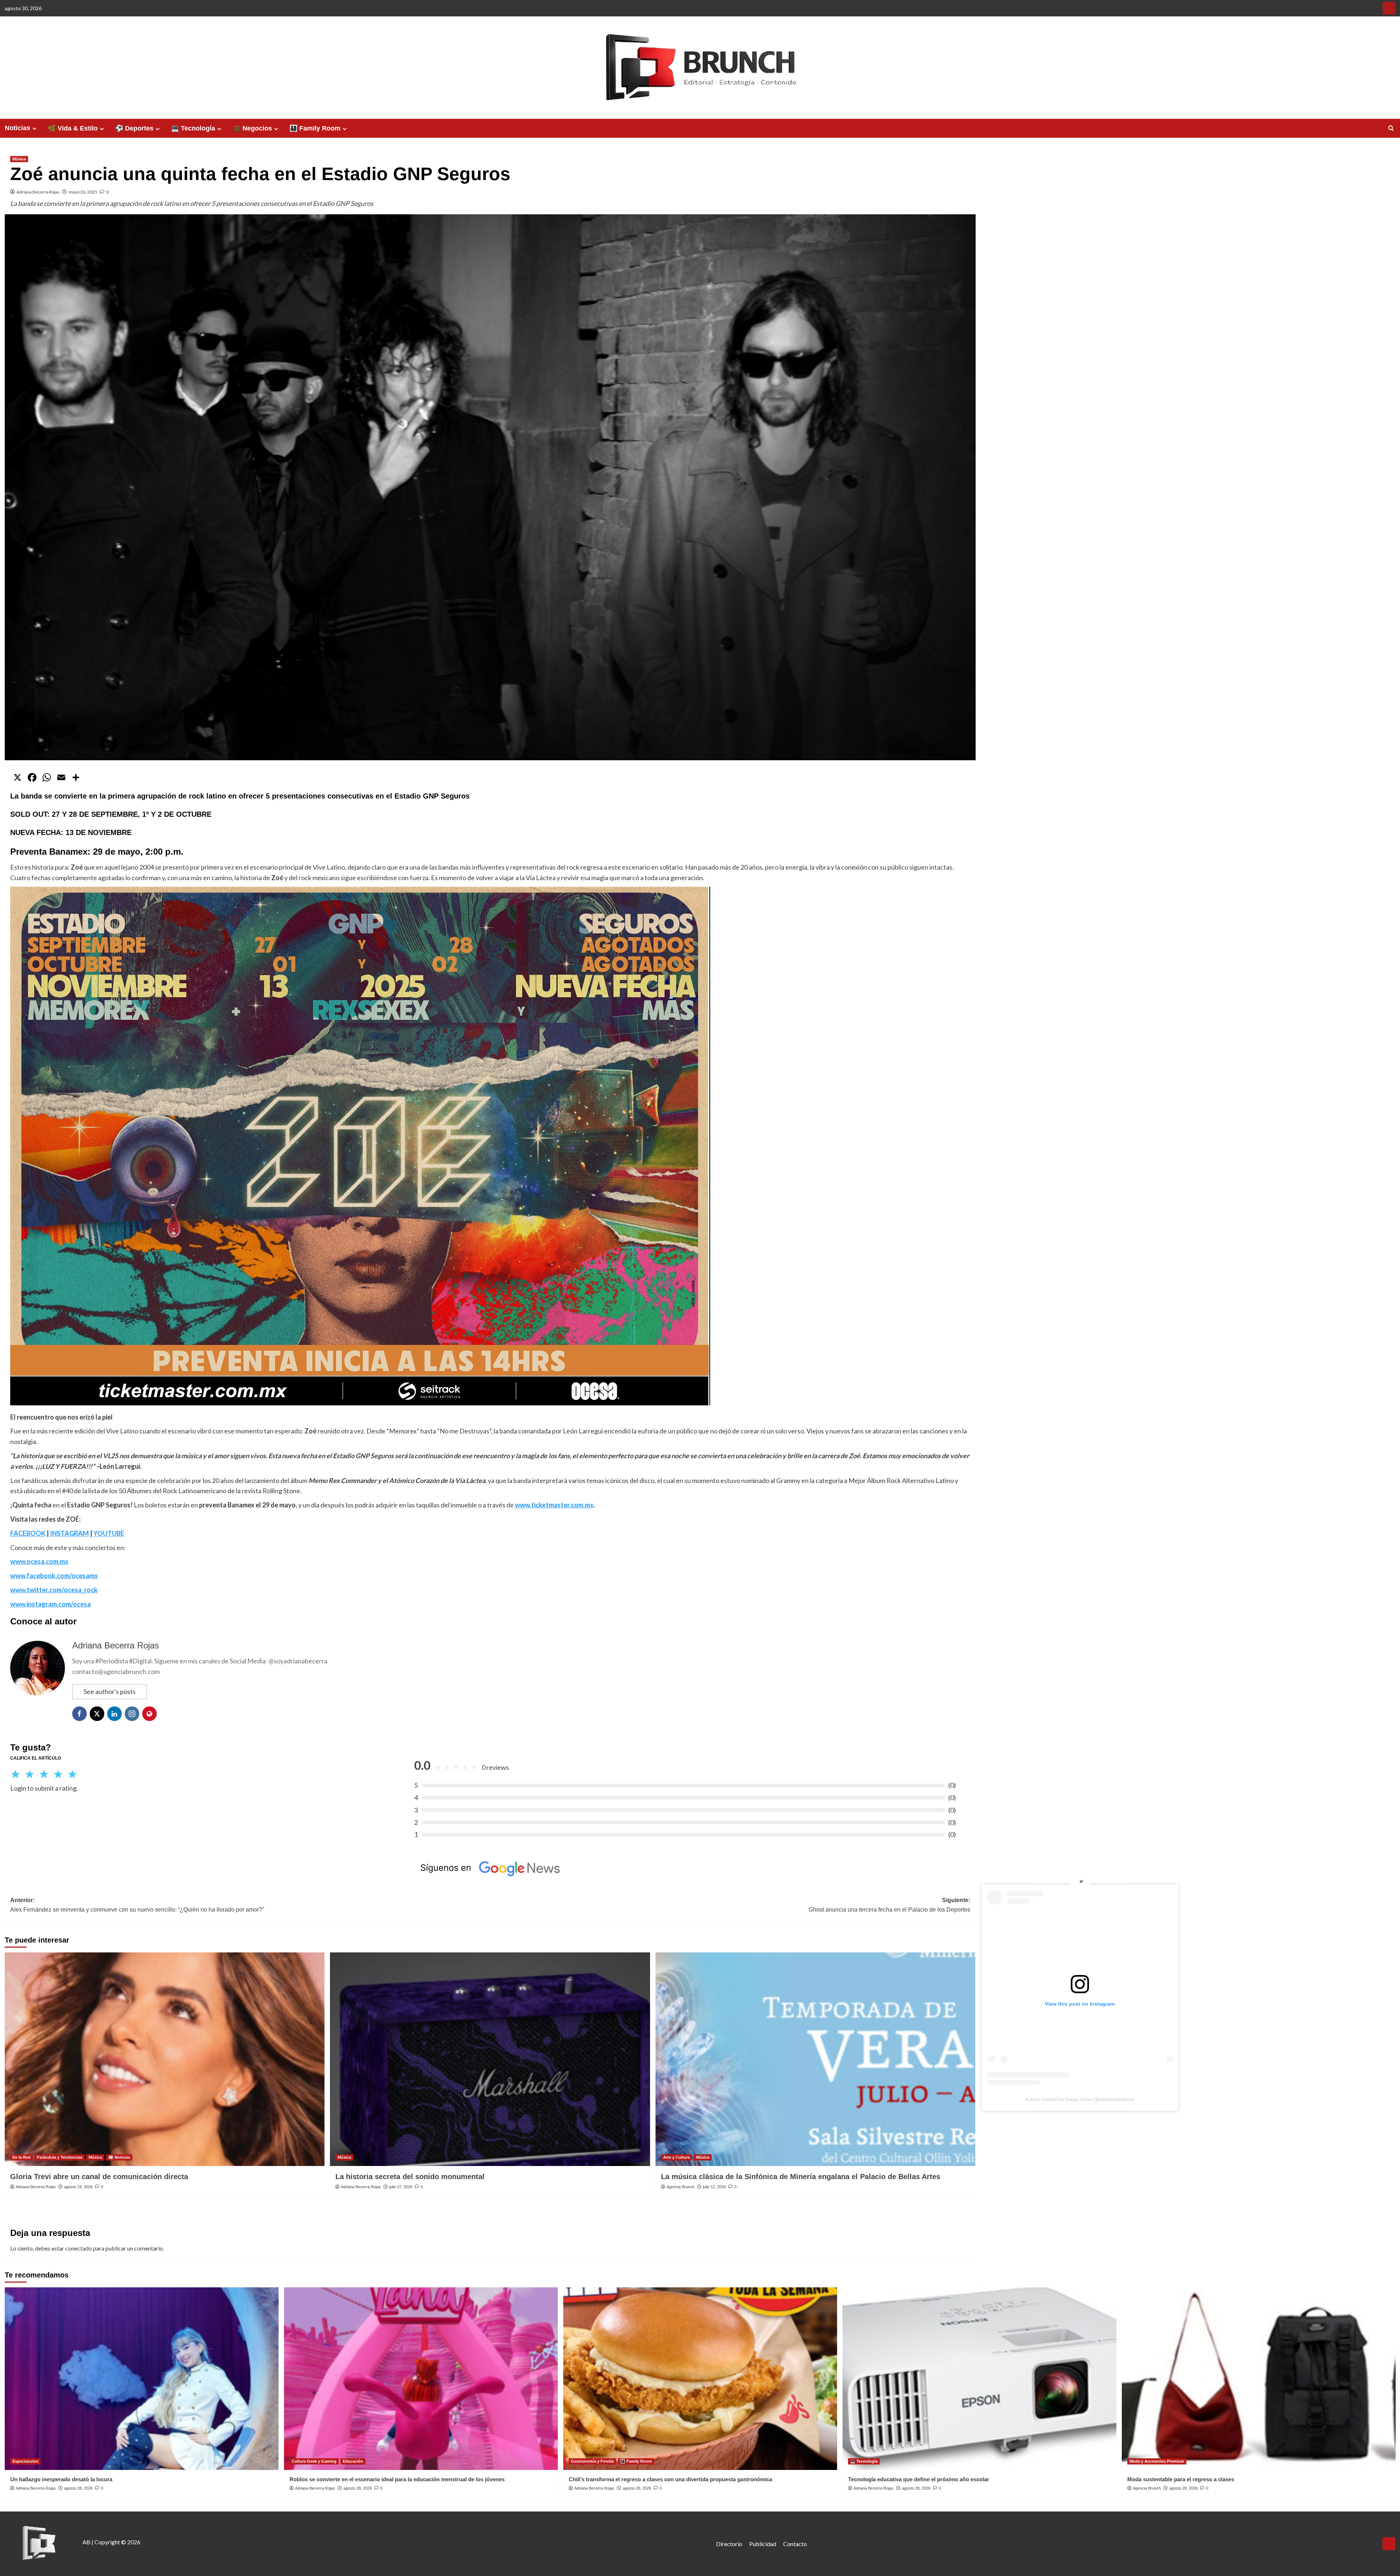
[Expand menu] (34, 128)
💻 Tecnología (193, 128)
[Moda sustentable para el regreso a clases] (1259, 2379)
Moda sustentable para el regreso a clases (1181, 2479)
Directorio (729, 2544)
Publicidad (763, 2544)
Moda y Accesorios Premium (1157, 2461)
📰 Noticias (119, 2157)
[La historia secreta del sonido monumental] (490, 2059)
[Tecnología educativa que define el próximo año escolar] (979, 2379)
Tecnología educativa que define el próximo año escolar (919, 2479)
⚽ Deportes (134, 128)
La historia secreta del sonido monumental (410, 2177)
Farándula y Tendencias (60, 2157)
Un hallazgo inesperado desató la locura (61, 2479)
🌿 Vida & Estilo (73, 128)
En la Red (22, 2157)
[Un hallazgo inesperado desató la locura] (142, 2379)
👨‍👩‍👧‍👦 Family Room (315, 128)
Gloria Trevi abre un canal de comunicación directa (99, 2177)
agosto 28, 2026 (78, 2488)
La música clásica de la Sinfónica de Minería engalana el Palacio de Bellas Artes (801, 2177)
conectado (79, 2248)
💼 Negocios (252, 128)
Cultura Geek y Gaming (314, 2461)
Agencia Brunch (680, 2187)
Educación (353, 2461)
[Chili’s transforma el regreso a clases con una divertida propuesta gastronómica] (700, 2379)
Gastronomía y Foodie (592, 2461)
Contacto (795, 2544)
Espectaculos (25, 2461)
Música (19, 159)
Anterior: (137, 1905)
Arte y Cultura (676, 2157)
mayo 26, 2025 (83, 192)
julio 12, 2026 (714, 2187)
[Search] (1391, 128)
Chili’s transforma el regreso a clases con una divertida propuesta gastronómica (670, 2479)
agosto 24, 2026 (78, 2187)
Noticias (17, 128)
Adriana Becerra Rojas (38, 192)
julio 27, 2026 (401, 2187)
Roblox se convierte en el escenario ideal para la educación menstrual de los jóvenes (397, 2479)
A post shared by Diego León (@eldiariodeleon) (1080, 2099)
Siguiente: (889, 1905)
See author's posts (110, 1691)
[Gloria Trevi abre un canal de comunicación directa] (165, 2059)
